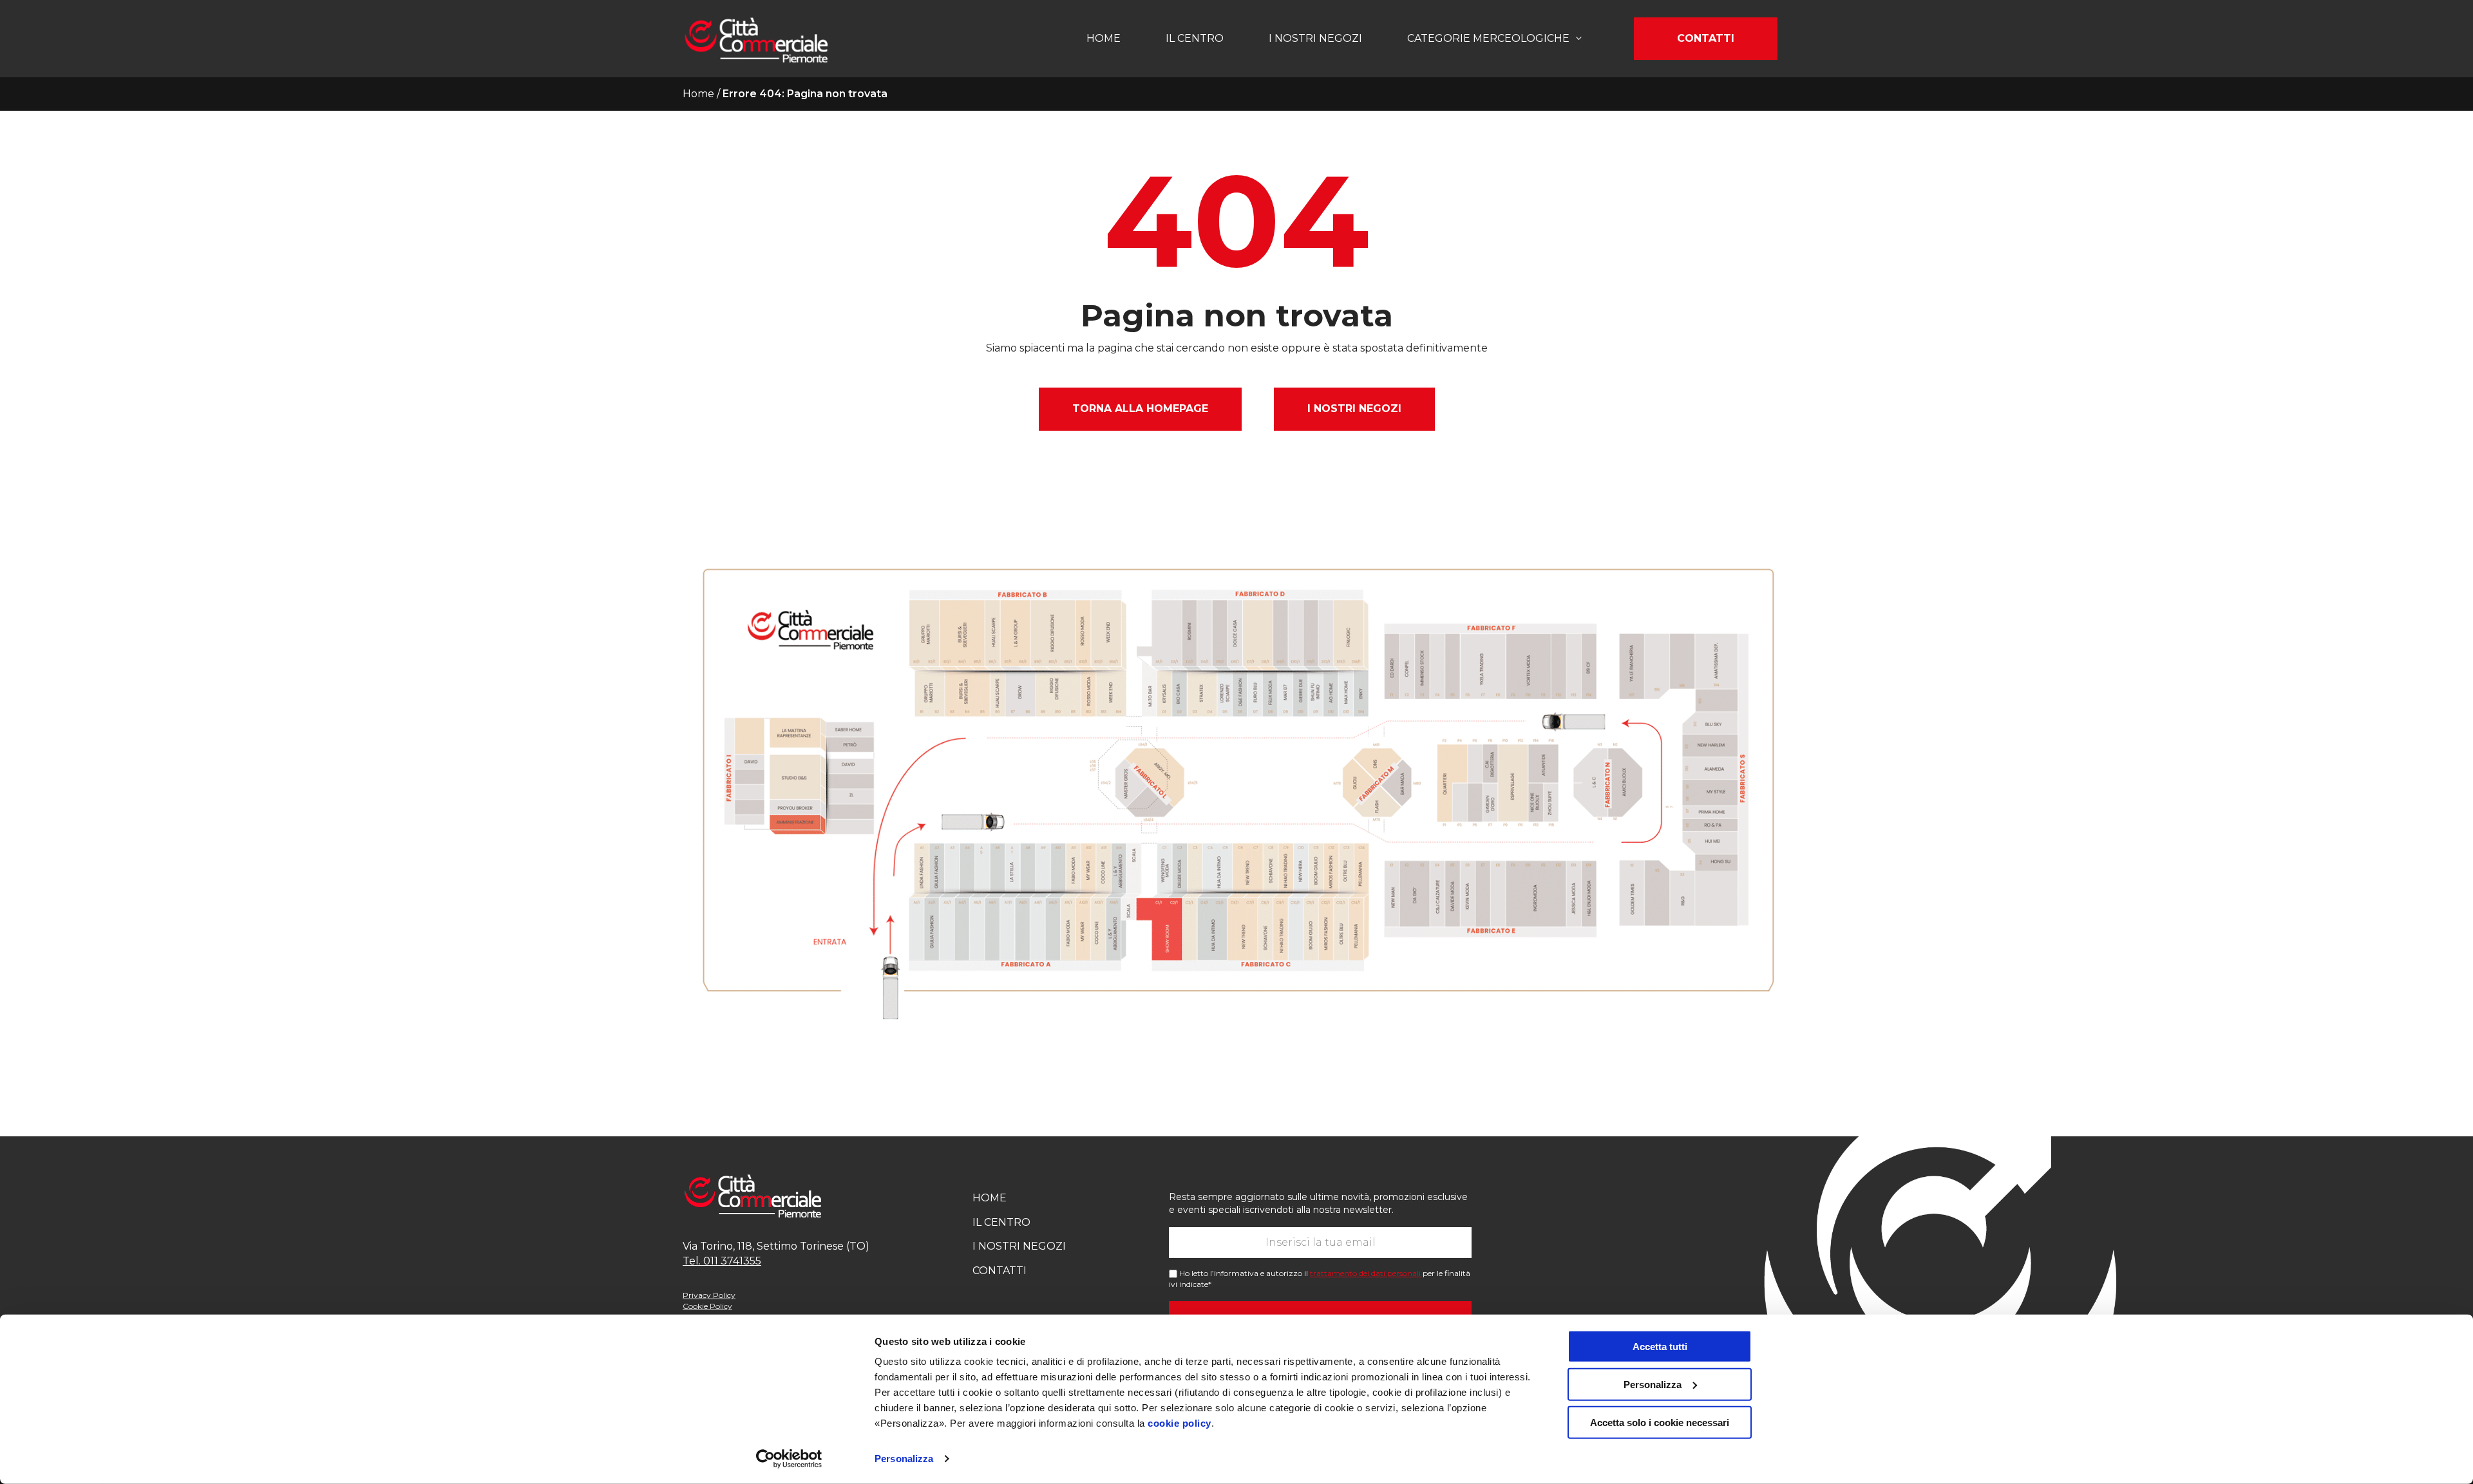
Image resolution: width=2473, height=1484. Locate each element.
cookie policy (1180, 1423)
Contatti (1706, 38)
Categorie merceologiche (1488, 38)
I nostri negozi (1315, 38)
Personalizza (904, 1459)
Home (1104, 38)
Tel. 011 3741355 (722, 1261)
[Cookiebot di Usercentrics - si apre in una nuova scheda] (789, 1459)
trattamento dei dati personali (1365, 1273)
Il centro (1195, 38)
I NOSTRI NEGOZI (1354, 409)
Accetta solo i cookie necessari (1660, 1422)
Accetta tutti (1660, 1347)
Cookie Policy (707, 1306)
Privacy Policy (709, 1295)
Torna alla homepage (1140, 409)
